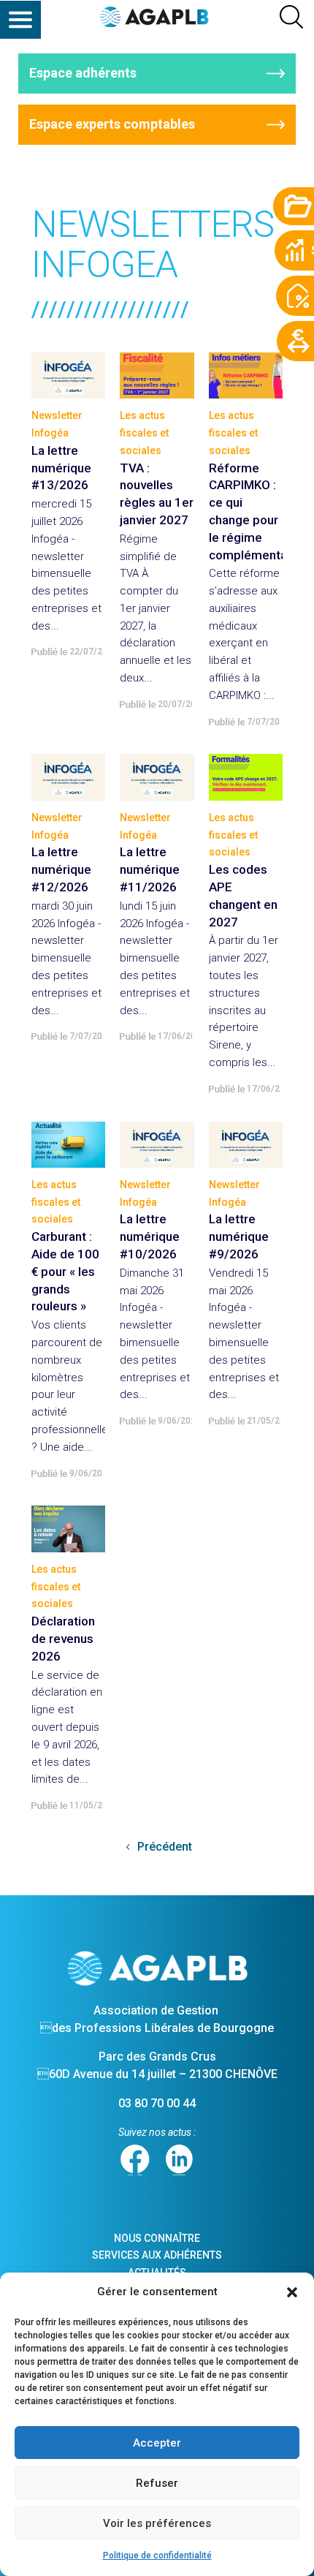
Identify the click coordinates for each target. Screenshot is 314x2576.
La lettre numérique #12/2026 (61, 869)
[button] (292, 2292)
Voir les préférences (157, 2523)
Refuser (157, 2483)
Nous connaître (157, 2238)
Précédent (165, 1847)
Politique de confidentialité (157, 2556)
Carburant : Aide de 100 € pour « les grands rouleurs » (65, 1271)
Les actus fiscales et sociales (144, 433)
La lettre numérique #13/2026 (61, 468)
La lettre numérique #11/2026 (150, 869)
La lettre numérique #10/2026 (150, 1236)
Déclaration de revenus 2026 (63, 1639)
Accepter (157, 2443)
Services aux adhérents (157, 2255)
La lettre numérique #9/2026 (239, 1236)
